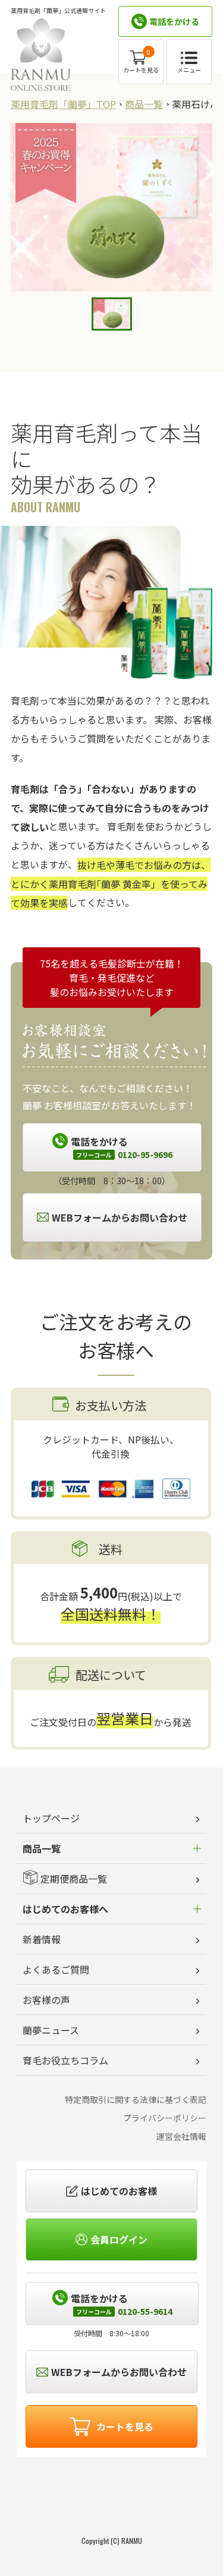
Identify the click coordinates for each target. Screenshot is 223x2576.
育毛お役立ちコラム (65, 2060)
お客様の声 (46, 2000)
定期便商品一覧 (74, 1879)
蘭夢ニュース (51, 2030)
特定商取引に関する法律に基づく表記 (136, 2099)
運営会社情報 (181, 2136)
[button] (112, 2496)
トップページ (51, 1818)
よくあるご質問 (56, 1969)
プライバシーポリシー (165, 2118)
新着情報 (42, 1939)
